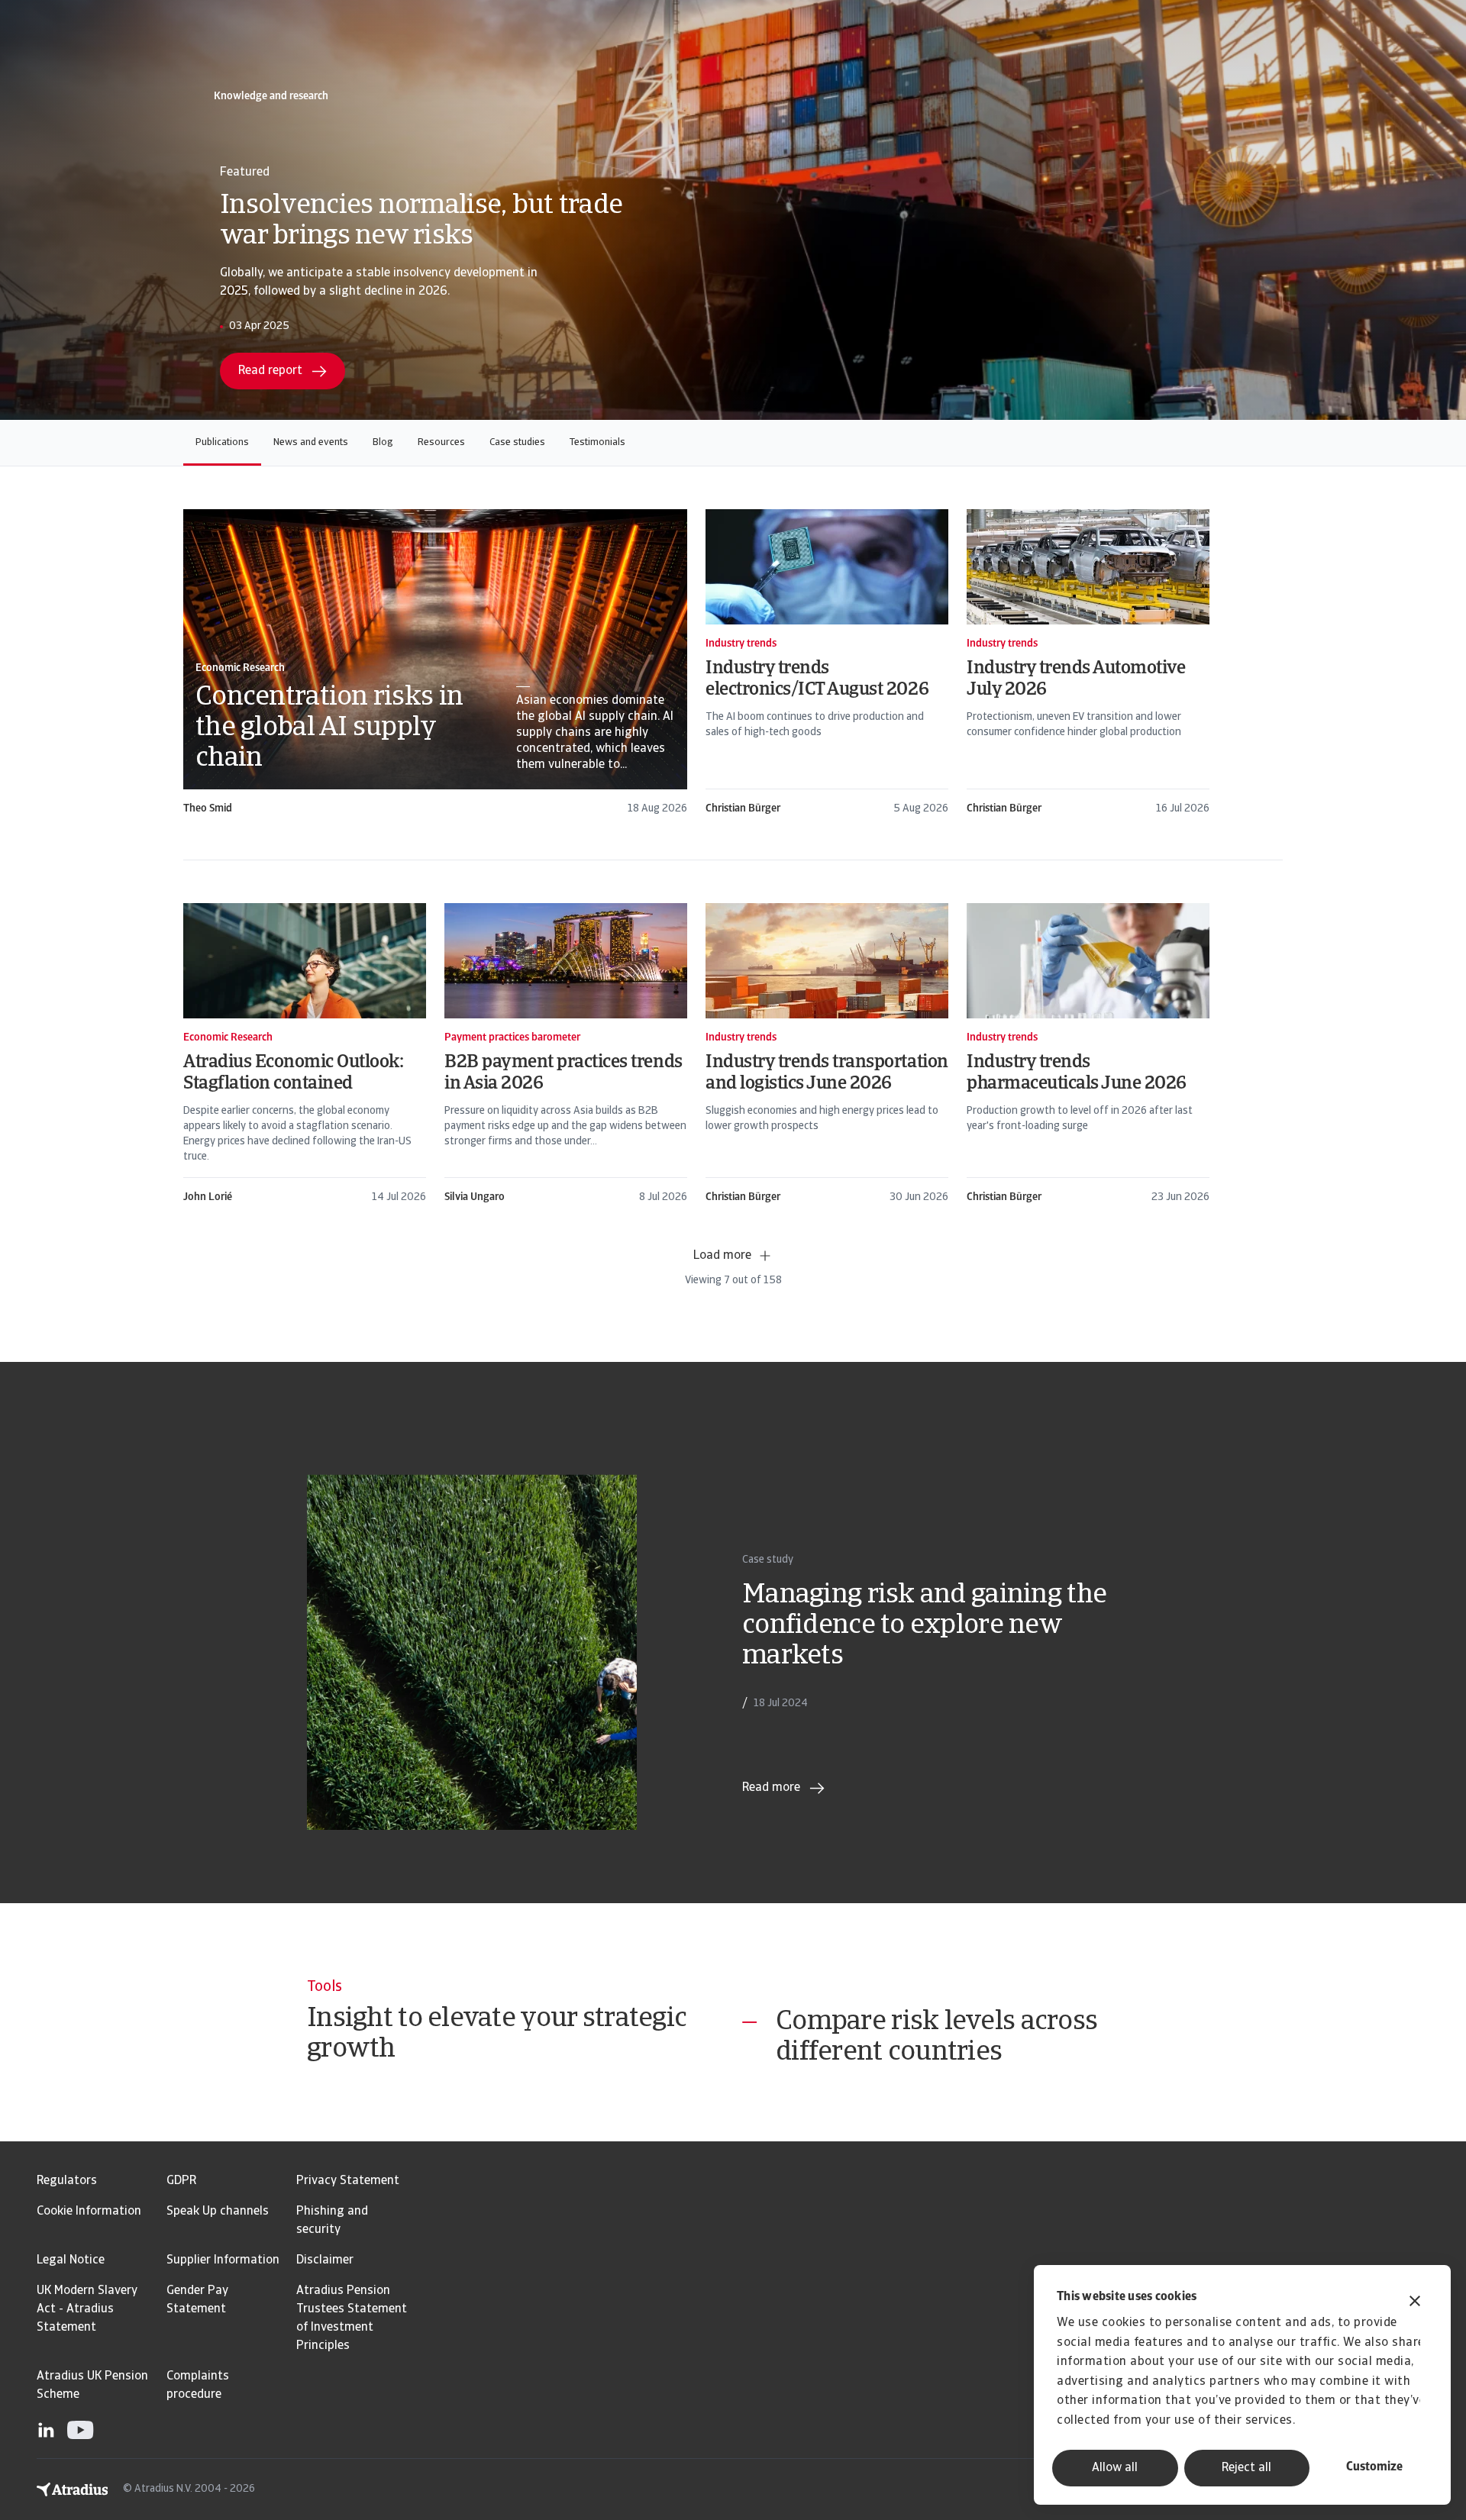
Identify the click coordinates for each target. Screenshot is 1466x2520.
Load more (722, 1256)
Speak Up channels (218, 2212)
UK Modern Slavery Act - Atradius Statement (87, 2309)
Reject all (1246, 2468)
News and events (311, 442)
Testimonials (597, 442)
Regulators (67, 2181)
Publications (222, 442)
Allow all (1115, 2468)
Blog (383, 442)
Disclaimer (325, 2260)
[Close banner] (1415, 2303)
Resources (441, 442)
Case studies (517, 442)
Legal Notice (71, 2260)
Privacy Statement (348, 2181)
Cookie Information (89, 2212)
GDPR (181, 2181)
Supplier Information (223, 2260)
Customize (1374, 2467)
